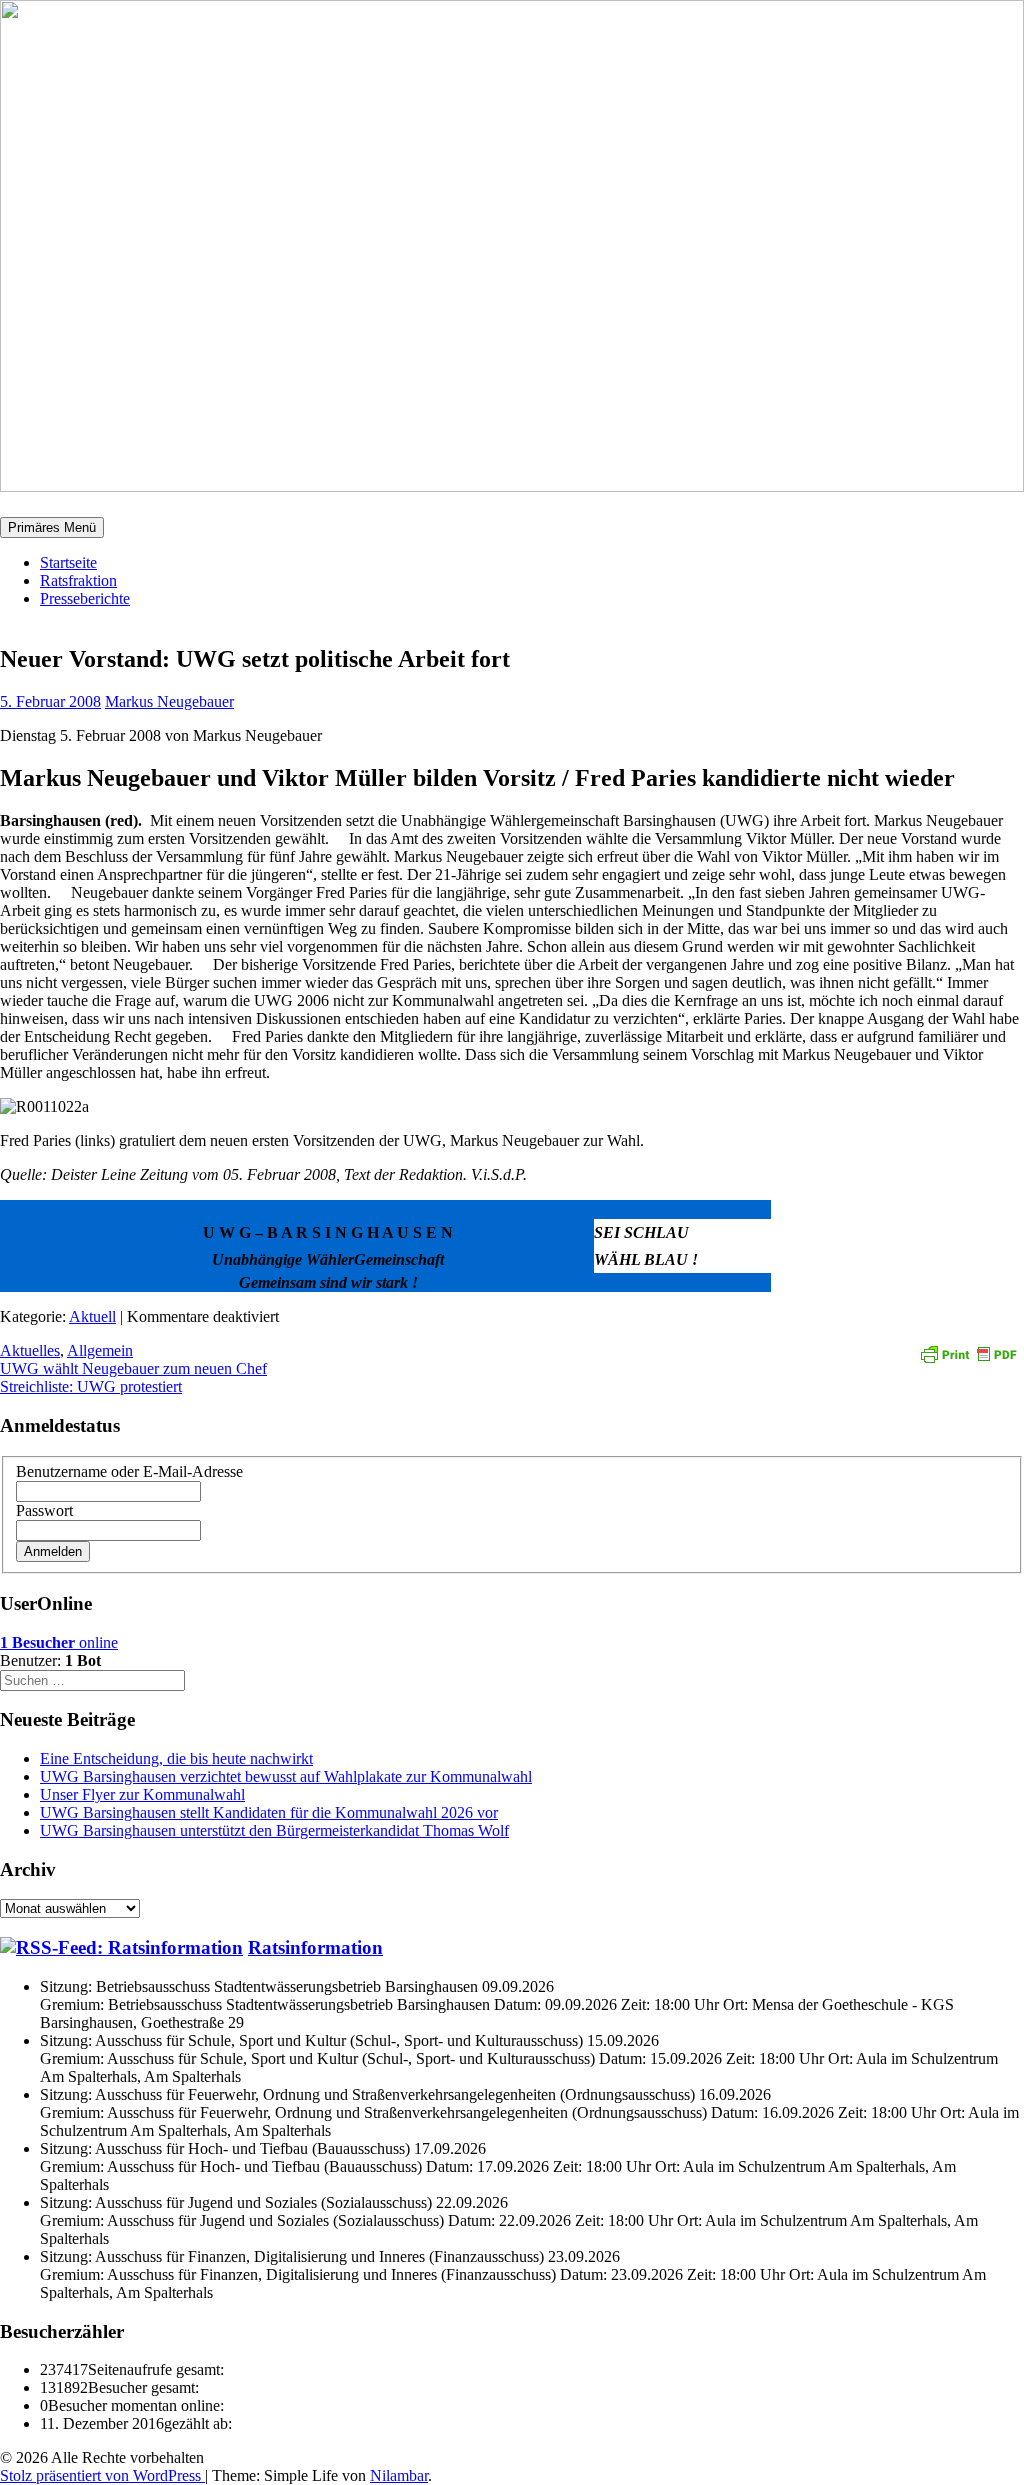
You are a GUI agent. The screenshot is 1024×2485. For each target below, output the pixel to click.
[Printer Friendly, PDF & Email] (968, 1352)
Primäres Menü (52, 527)
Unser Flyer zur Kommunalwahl (142, 1794)
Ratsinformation (315, 1947)
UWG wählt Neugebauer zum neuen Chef (133, 1368)
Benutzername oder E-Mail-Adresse (129, 1471)
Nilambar (399, 2475)
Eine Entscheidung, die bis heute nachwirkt (176, 1758)
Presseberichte (85, 598)
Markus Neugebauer (169, 701)
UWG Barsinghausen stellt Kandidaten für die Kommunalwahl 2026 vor (269, 1812)
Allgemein (100, 1350)
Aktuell (92, 1316)
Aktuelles (30, 1350)
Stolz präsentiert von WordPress (102, 2475)
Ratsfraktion (78, 580)
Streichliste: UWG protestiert (91, 1386)
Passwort (44, 1510)
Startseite (68, 562)
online (59, 1642)
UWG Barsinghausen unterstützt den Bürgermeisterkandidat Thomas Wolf (274, 1830)
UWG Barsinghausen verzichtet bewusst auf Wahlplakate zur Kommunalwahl (286, 1776)
